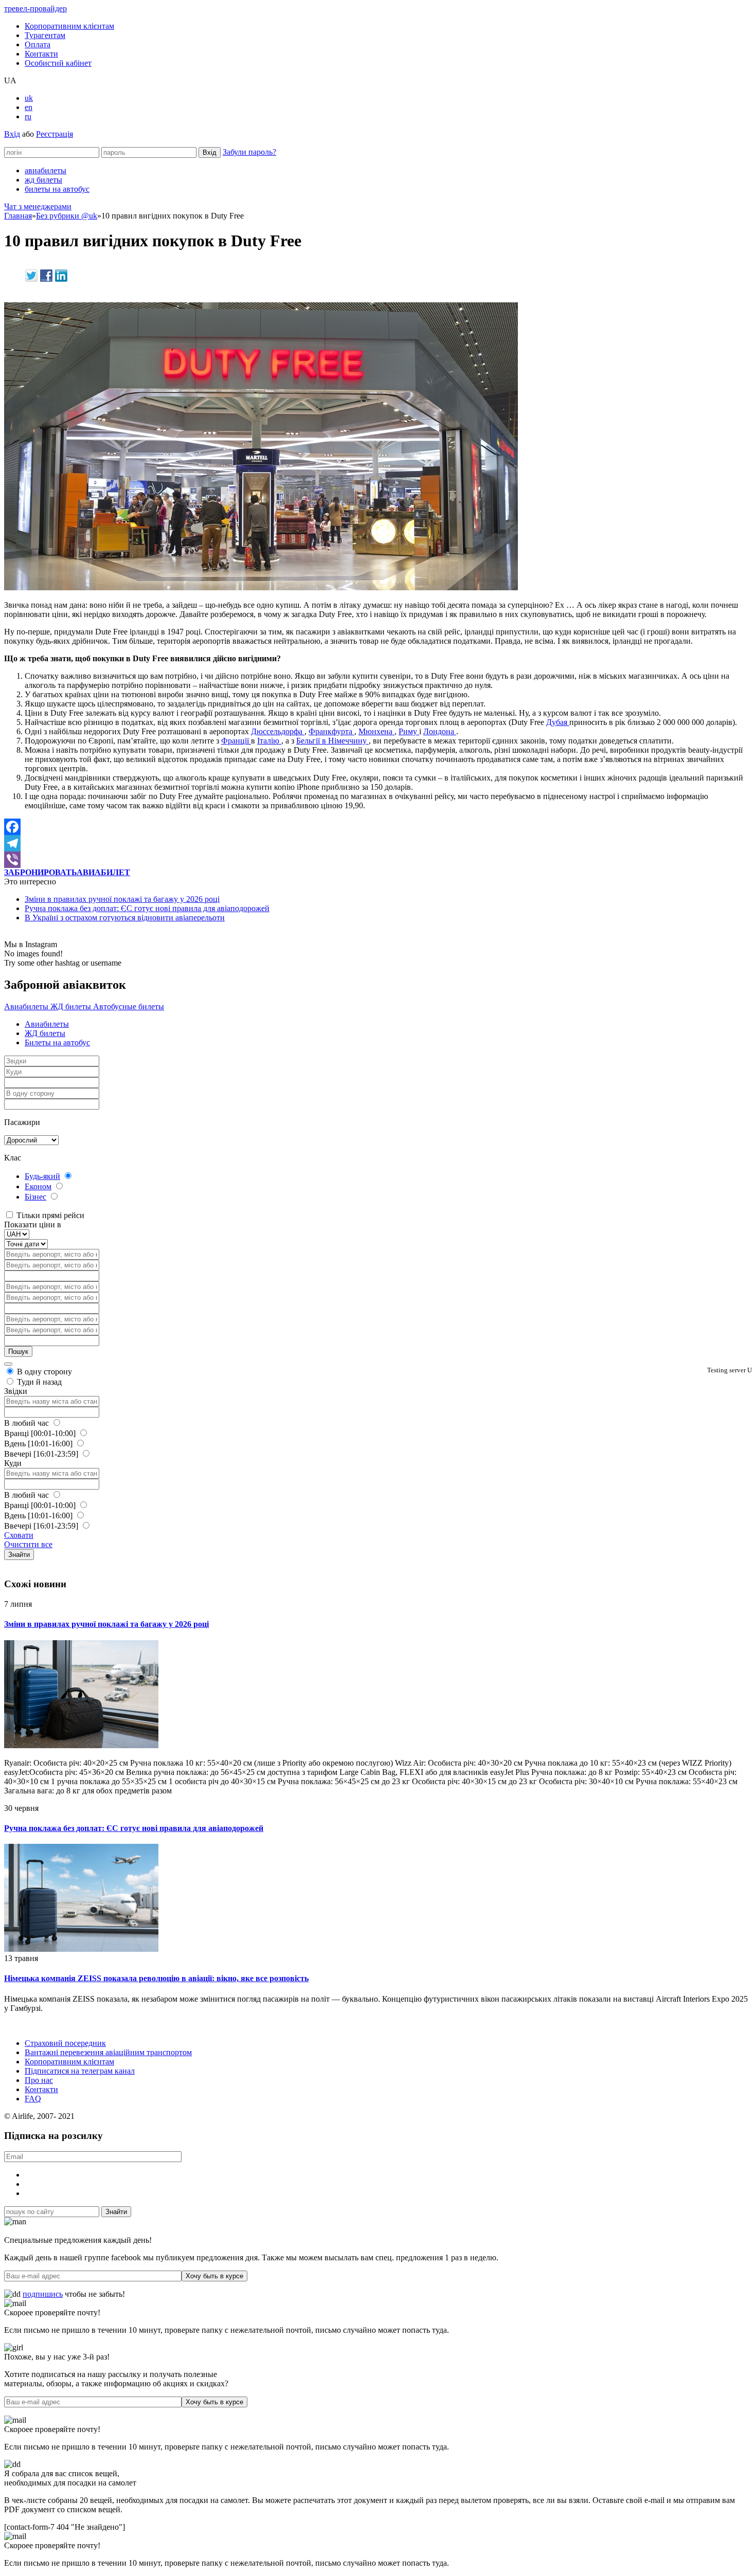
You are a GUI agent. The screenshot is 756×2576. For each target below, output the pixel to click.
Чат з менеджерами (38, 206)
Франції (236, 741)
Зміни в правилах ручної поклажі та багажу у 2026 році (122, 899)
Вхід (12, 134)
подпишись (43, 2294)
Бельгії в (312, 741)
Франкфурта (331, 731)
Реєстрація (55, 134)
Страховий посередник (65, 2043)
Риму (409, 731)
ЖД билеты (72, 1006)
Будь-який (42, 1176)
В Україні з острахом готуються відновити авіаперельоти (125, 918)
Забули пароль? (249, 152)
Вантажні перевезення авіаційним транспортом (108, 2052)
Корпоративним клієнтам (69, 26)
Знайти (19, 1555)
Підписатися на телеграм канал (80, 2071)
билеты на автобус (57, 189)
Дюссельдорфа (278, 731)
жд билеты (43, 180)
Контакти (41, 54)
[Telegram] (378, 843)
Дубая (558, 722)
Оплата (38, 44)
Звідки (16, 1391)
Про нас (39, 2080)
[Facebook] (378, 827)
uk (29, 98)
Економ (38, 1186)
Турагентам (45, 35)
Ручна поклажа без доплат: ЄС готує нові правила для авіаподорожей (147, 908)
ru (28, 116)
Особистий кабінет (58, 63)
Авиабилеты (27, 1006)
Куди (13, 1463)
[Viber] (378, 860)
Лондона (440, 731)
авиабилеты (46, 170)
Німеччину (348, 741)
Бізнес (35, 1197)
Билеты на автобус (57, 1042)
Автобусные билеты (129, 1006)
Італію (269, 741)
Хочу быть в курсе (214, 2276)
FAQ (33, 2099)
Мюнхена (376, 731)
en (29, 107)
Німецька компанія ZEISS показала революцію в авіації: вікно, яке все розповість (156, 1978)
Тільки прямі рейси (49, 1215)
